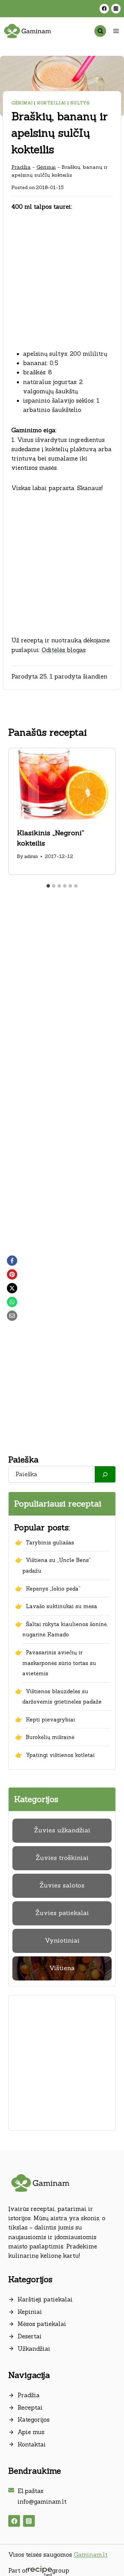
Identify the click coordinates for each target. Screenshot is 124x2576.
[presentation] (62, 784)
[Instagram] (116, 8)
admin (31, 856)
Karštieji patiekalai (45, 2299)
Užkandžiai (34, 2349)
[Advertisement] (62, 285)
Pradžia (21, 167)
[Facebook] (104, 8)
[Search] (105, 1474)
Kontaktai (32, 2444)
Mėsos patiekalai (42, 2324)
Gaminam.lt (91, 2555)
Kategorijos (34, 2420)
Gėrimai (22, 103)
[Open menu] (116, 31)
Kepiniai (30, 2312)
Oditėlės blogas (64, 650)
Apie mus (31, 2432)
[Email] (12, 1316)
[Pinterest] (12, 1274)
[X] (12, 1288)
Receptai (30, 2408)
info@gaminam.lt (42, 2502)
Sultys (80, 103)
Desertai (30, 2336)
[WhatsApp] (12, 1302)
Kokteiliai (51, 103)
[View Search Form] (100, 31)
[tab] (48, 886)
